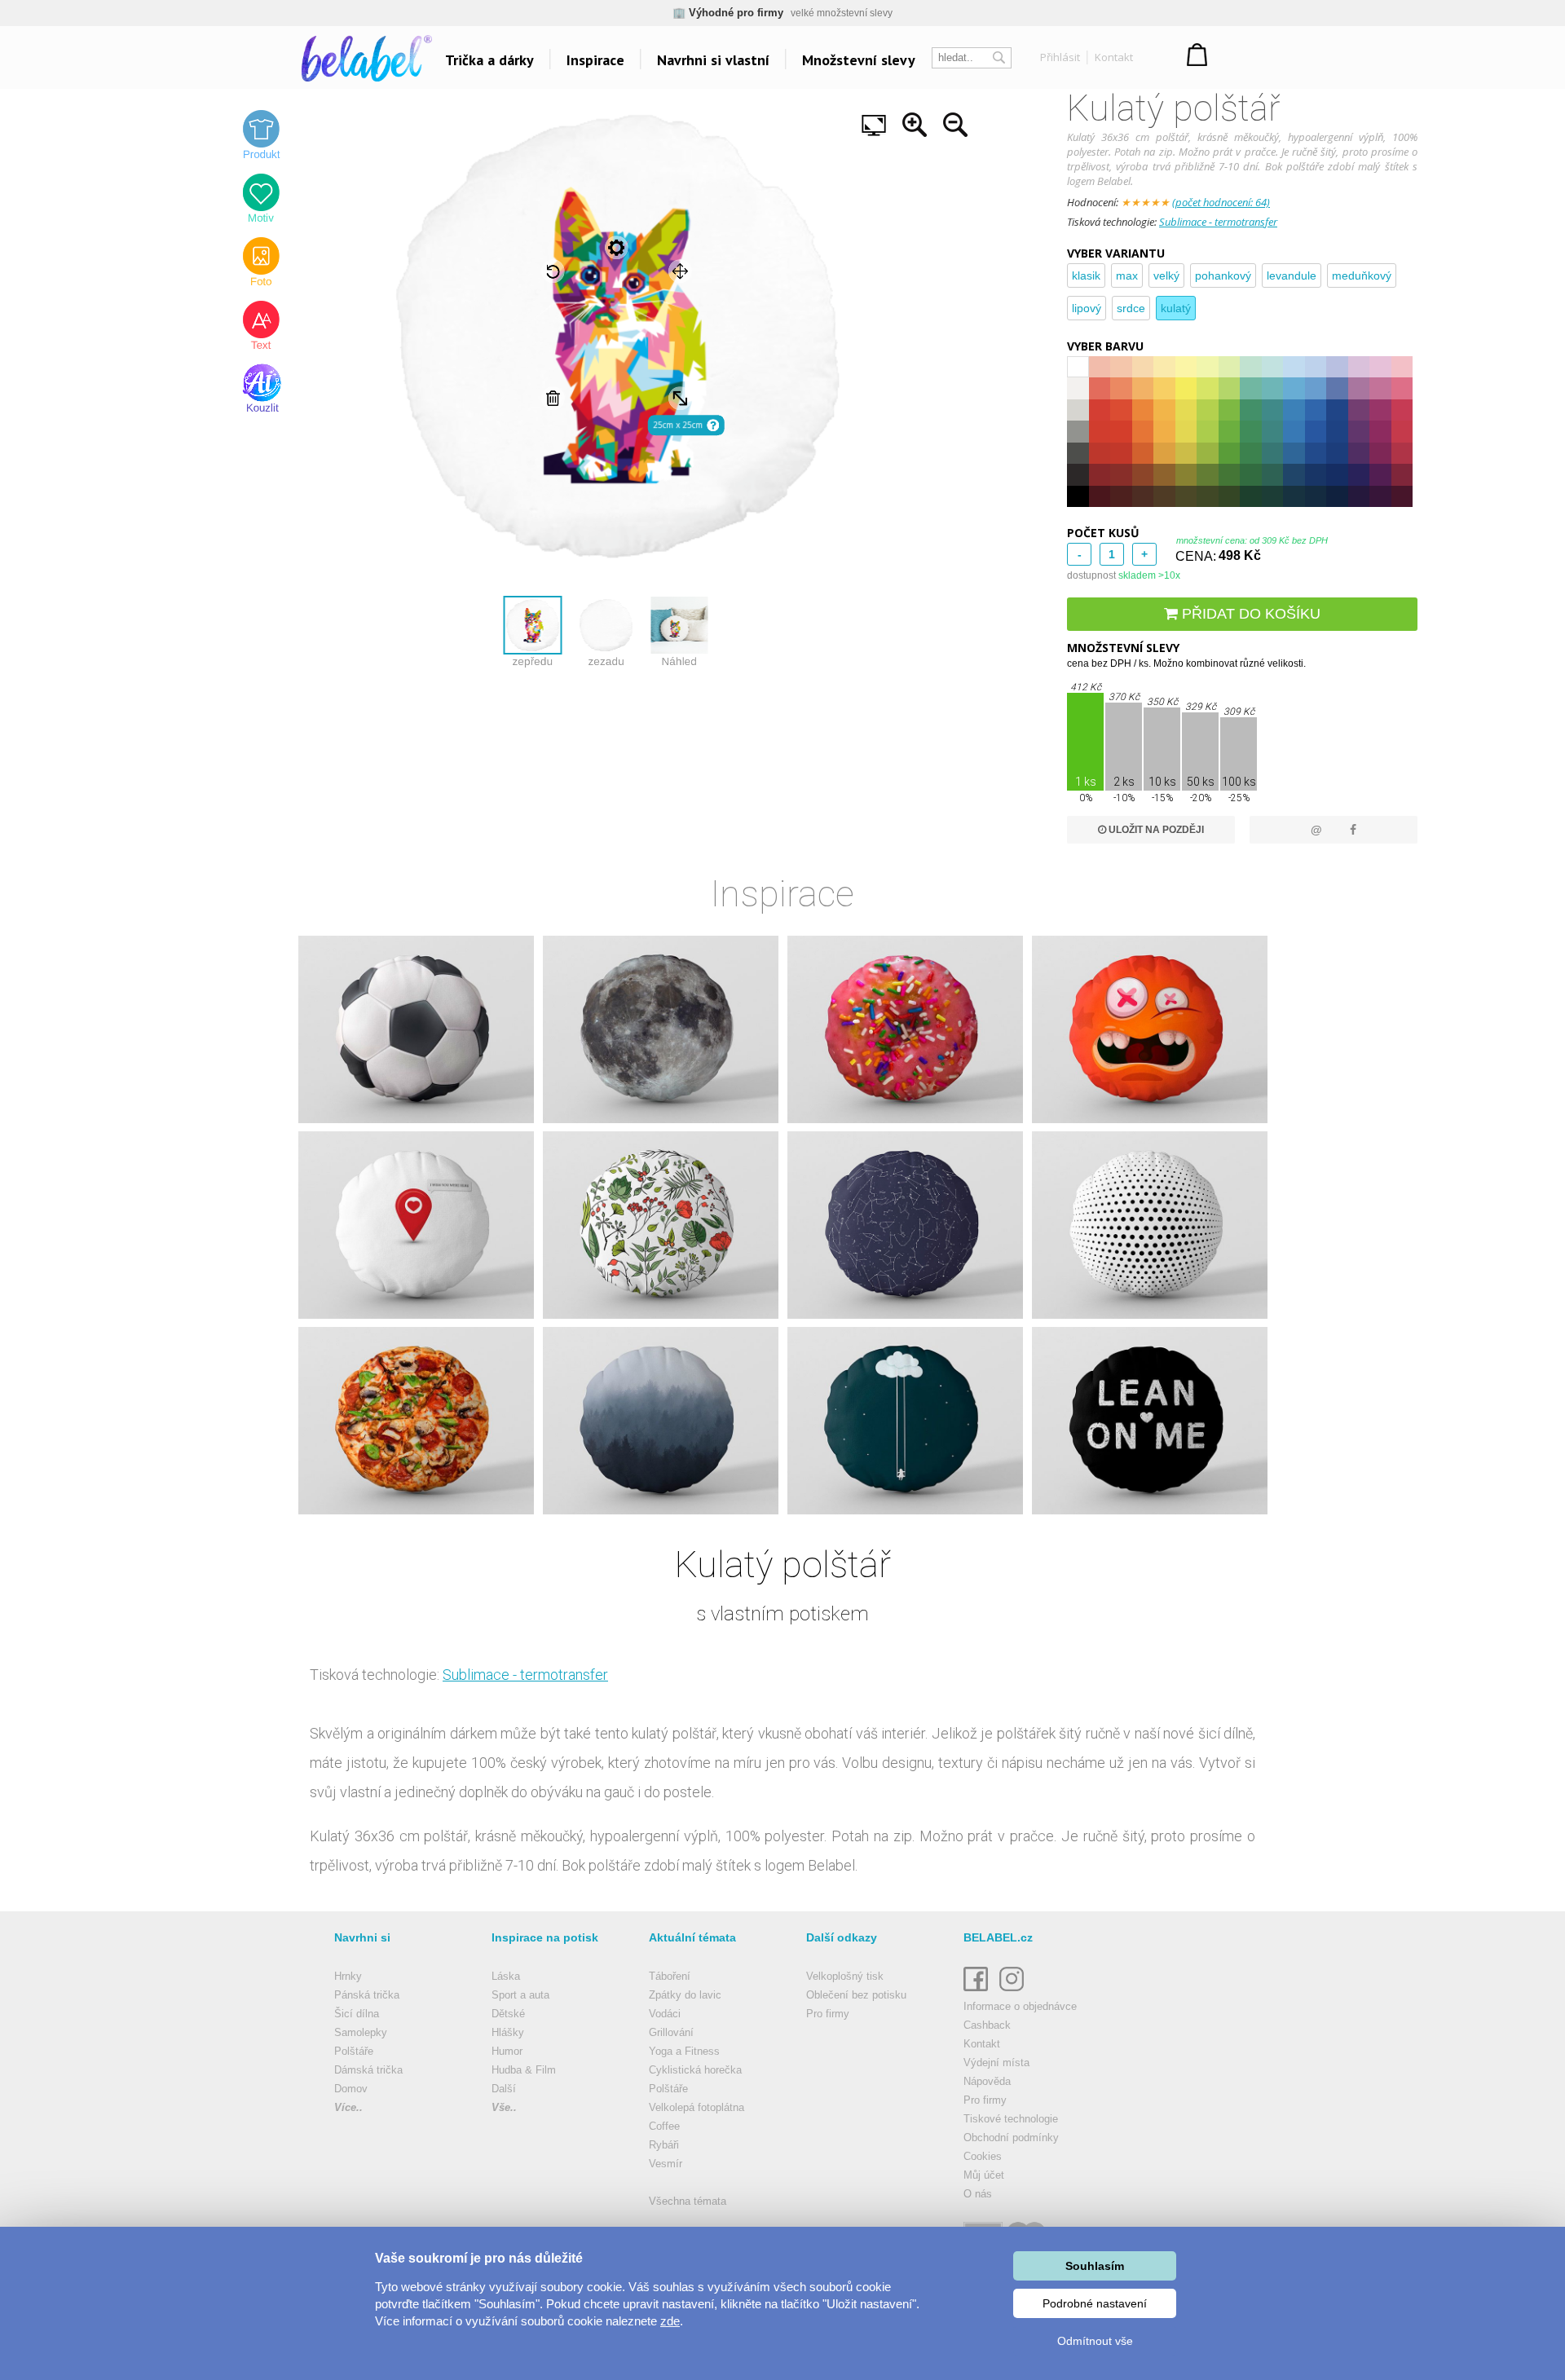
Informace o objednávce (1020, 2006)
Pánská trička (367, 1995)
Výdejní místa (996, 2063)
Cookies (983, 2156)
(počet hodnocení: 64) (1221, 202)
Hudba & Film (524, 2070)
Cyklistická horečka (695, 2070)
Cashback (987, 2025)
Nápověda (987, 2081)
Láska (506, 1976)
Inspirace (595, 60)
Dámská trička (368, 2070)
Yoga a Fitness (684, 2051)
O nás (978, 2194)
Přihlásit (1060, 57)
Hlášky (508, 2032)
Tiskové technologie (1011, 2119)
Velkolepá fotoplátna (697, 2107)
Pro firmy (828, 2014)
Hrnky (348, 1976)
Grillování (671, 2032)
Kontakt (1114, 57)
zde (670, 2321)
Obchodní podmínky (1011, 2138)
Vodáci (665, 2014)
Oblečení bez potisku (856, 1995)
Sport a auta (520, 1995)
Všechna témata (688, 2201)
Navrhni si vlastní (713, 60)
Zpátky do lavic (685, 1995)
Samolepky (361, 2032)
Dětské (508, 2014)
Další (504, 2089)
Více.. (348, 2107)
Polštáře (354, 2051)
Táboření (670, 1976)
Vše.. (504, 2107)
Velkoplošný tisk (845, 1976)
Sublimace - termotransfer (1218, 222)
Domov (351, 2089)
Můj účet (984, 2175)
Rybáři (664, 2145)
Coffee (664, 2126)
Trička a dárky (489, 60)
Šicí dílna (357, 2014)
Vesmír (666, 2164)
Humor (507, 2051)
